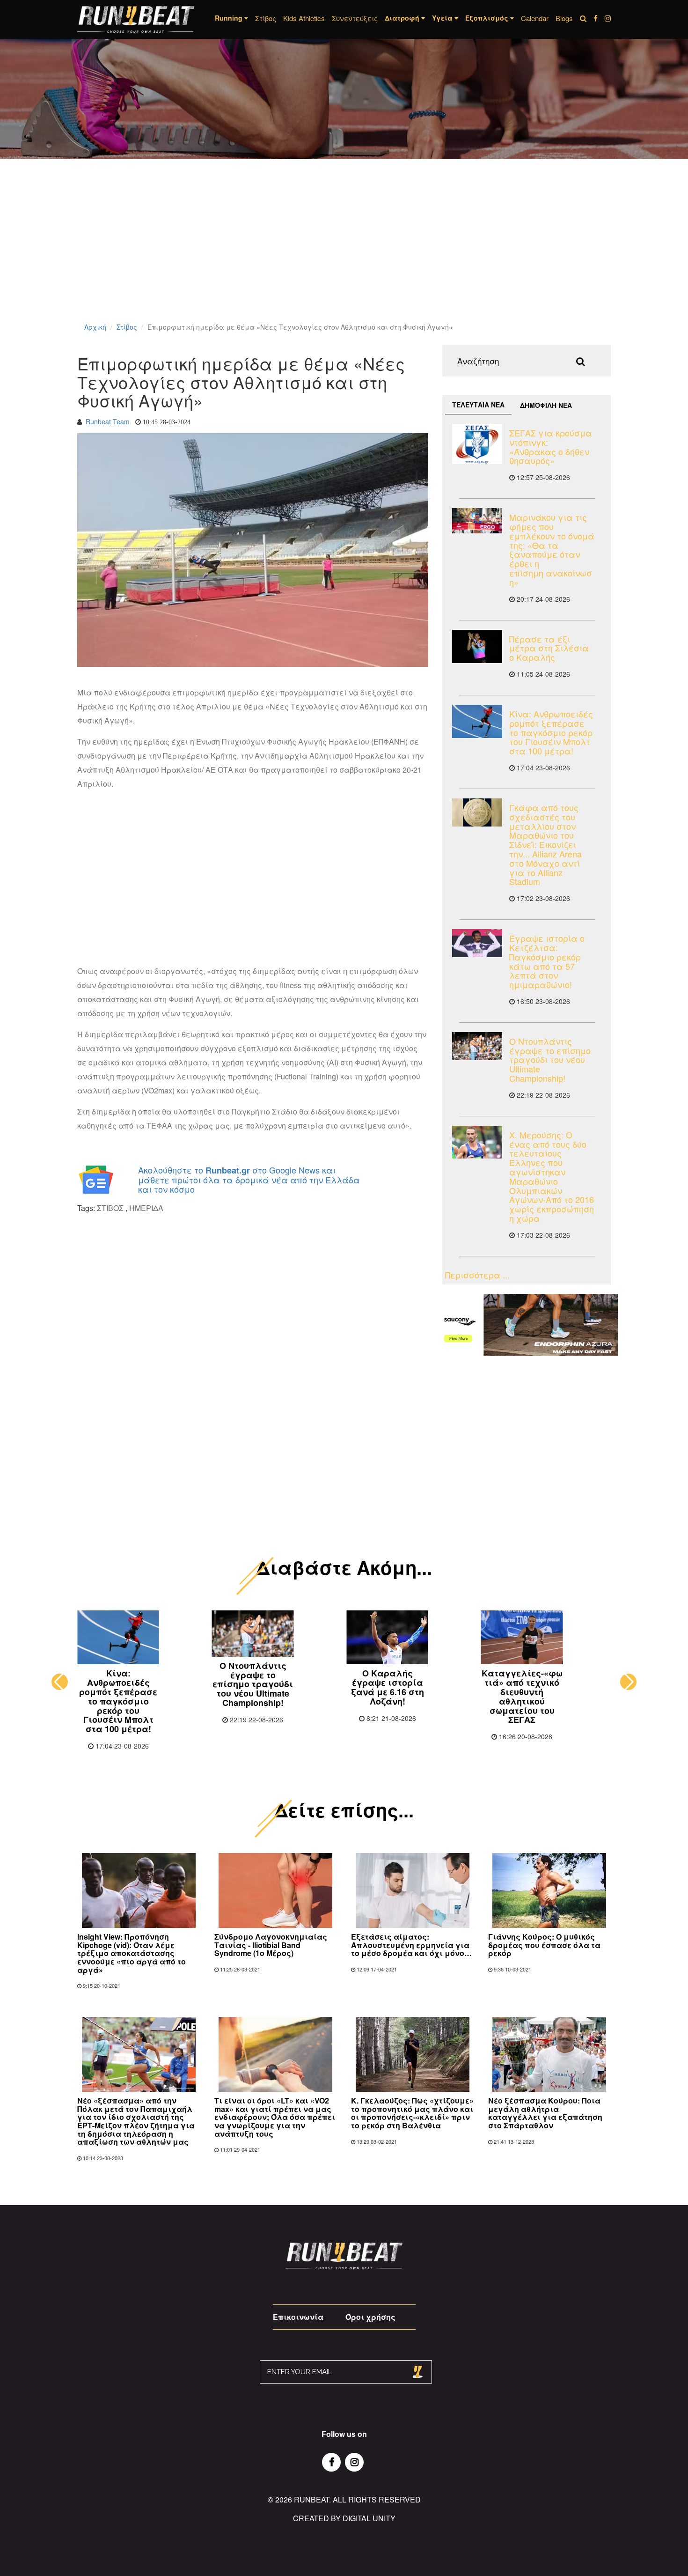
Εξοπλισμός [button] (488, 18)
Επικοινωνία (298, 2317)
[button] (60, 1682)
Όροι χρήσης (370, 2317)
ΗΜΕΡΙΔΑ (146, 1208)
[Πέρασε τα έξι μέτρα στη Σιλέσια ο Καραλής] (477, 646)
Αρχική (95, 327)
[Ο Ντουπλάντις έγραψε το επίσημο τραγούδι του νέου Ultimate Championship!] (477, 1046)
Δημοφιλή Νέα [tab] (546, 405)
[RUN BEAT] (136, 19)
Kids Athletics (304, 18)
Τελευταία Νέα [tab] (478, 405)
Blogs (564, 18)
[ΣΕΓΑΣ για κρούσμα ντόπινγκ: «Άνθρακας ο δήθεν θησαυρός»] (477, 444)
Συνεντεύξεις (355, 18)
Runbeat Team (108, 421)
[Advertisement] (281, 253)
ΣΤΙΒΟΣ (110, 1208)
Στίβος (266, 18)
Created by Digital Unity (344, 2518)
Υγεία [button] (443, 18)
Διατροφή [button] (403, 18)
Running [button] (230, 18)
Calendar (535, 18)
